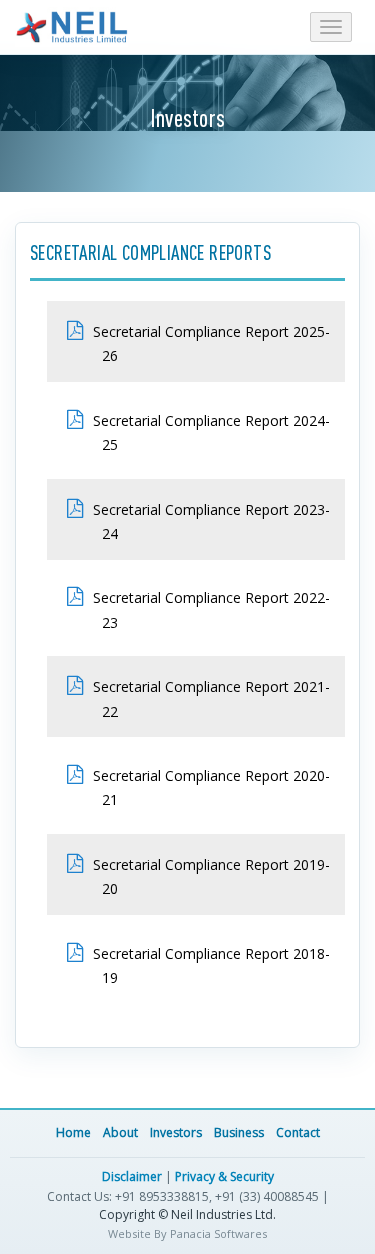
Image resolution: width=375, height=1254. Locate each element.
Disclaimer (132, 1176)
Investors (176, 1132)
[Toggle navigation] (331, 27)
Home (73, 1132)
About (120, 1132)
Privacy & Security (224, 1176)
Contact (298, 1132)
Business (239, 1132)
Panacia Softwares (218, 1233)
